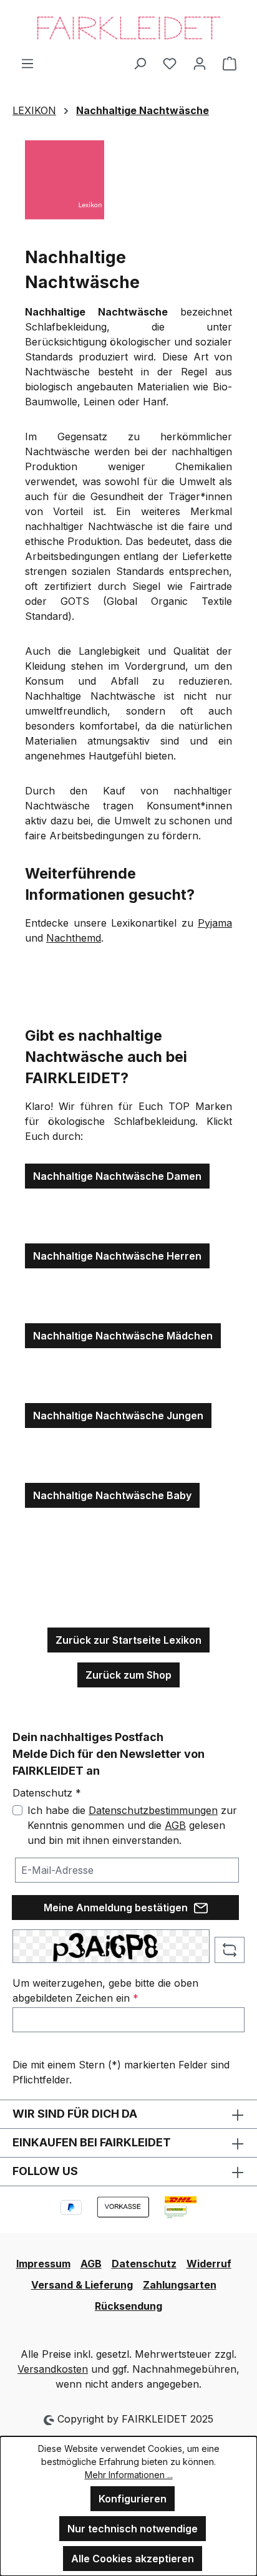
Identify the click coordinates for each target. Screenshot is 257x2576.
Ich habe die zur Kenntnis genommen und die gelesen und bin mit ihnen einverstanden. (132, 1825)
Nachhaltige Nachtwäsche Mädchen (123, 1336)
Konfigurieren (133, 2499)
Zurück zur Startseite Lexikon (128, 1640)
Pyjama (215, 923)
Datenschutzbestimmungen (153, 1810)
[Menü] (27, 63)
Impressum (43, 2264)
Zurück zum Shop (128, 1675)
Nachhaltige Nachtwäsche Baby (112, 1495)
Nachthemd (74, 938)
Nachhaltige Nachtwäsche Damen (117, 1176)
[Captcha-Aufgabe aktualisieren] (230, 1950)
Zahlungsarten (180, 2285)
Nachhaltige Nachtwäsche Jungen (118, 1416)
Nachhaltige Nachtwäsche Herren (117, 1256)
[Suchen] (140, 63)
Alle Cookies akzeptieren (133, 2559)
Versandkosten (53, 2369)
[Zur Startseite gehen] (128, 28)
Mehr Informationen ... (129, 2475)
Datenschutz (144, 2264)
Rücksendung (128, 2306)
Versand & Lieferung (82, 2285)
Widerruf (209, 2264)
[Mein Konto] (200, 63)
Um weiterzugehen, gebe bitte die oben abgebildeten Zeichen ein (105, 1990)
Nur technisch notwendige (133, 2529)
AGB (175, 1825)
